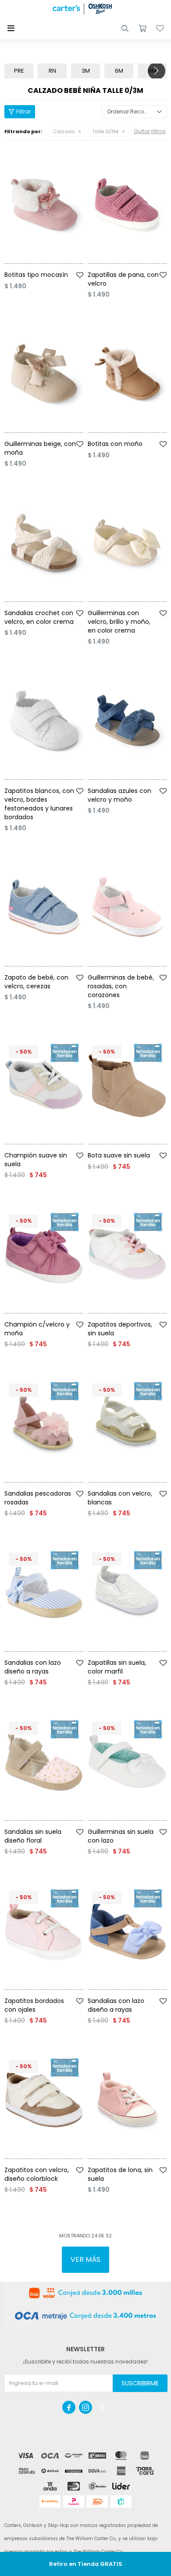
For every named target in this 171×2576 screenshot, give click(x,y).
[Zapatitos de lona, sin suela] (127, 2100)
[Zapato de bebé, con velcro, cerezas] (44, 907)
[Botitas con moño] (127, 373)
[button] (125, 28)
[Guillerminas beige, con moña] (44, 373)
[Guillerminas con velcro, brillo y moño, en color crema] (127, 543)
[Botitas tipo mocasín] (44, 204)
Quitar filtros (150, 131)
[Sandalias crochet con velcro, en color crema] (44, 543)
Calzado (64, 131)
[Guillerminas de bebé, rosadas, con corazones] (127, 907)
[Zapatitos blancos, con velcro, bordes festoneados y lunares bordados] (44, 720)
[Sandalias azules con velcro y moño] (127, 720)
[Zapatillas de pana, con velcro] (127, 204)
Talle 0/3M (105, 131)
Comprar (56, 267)
